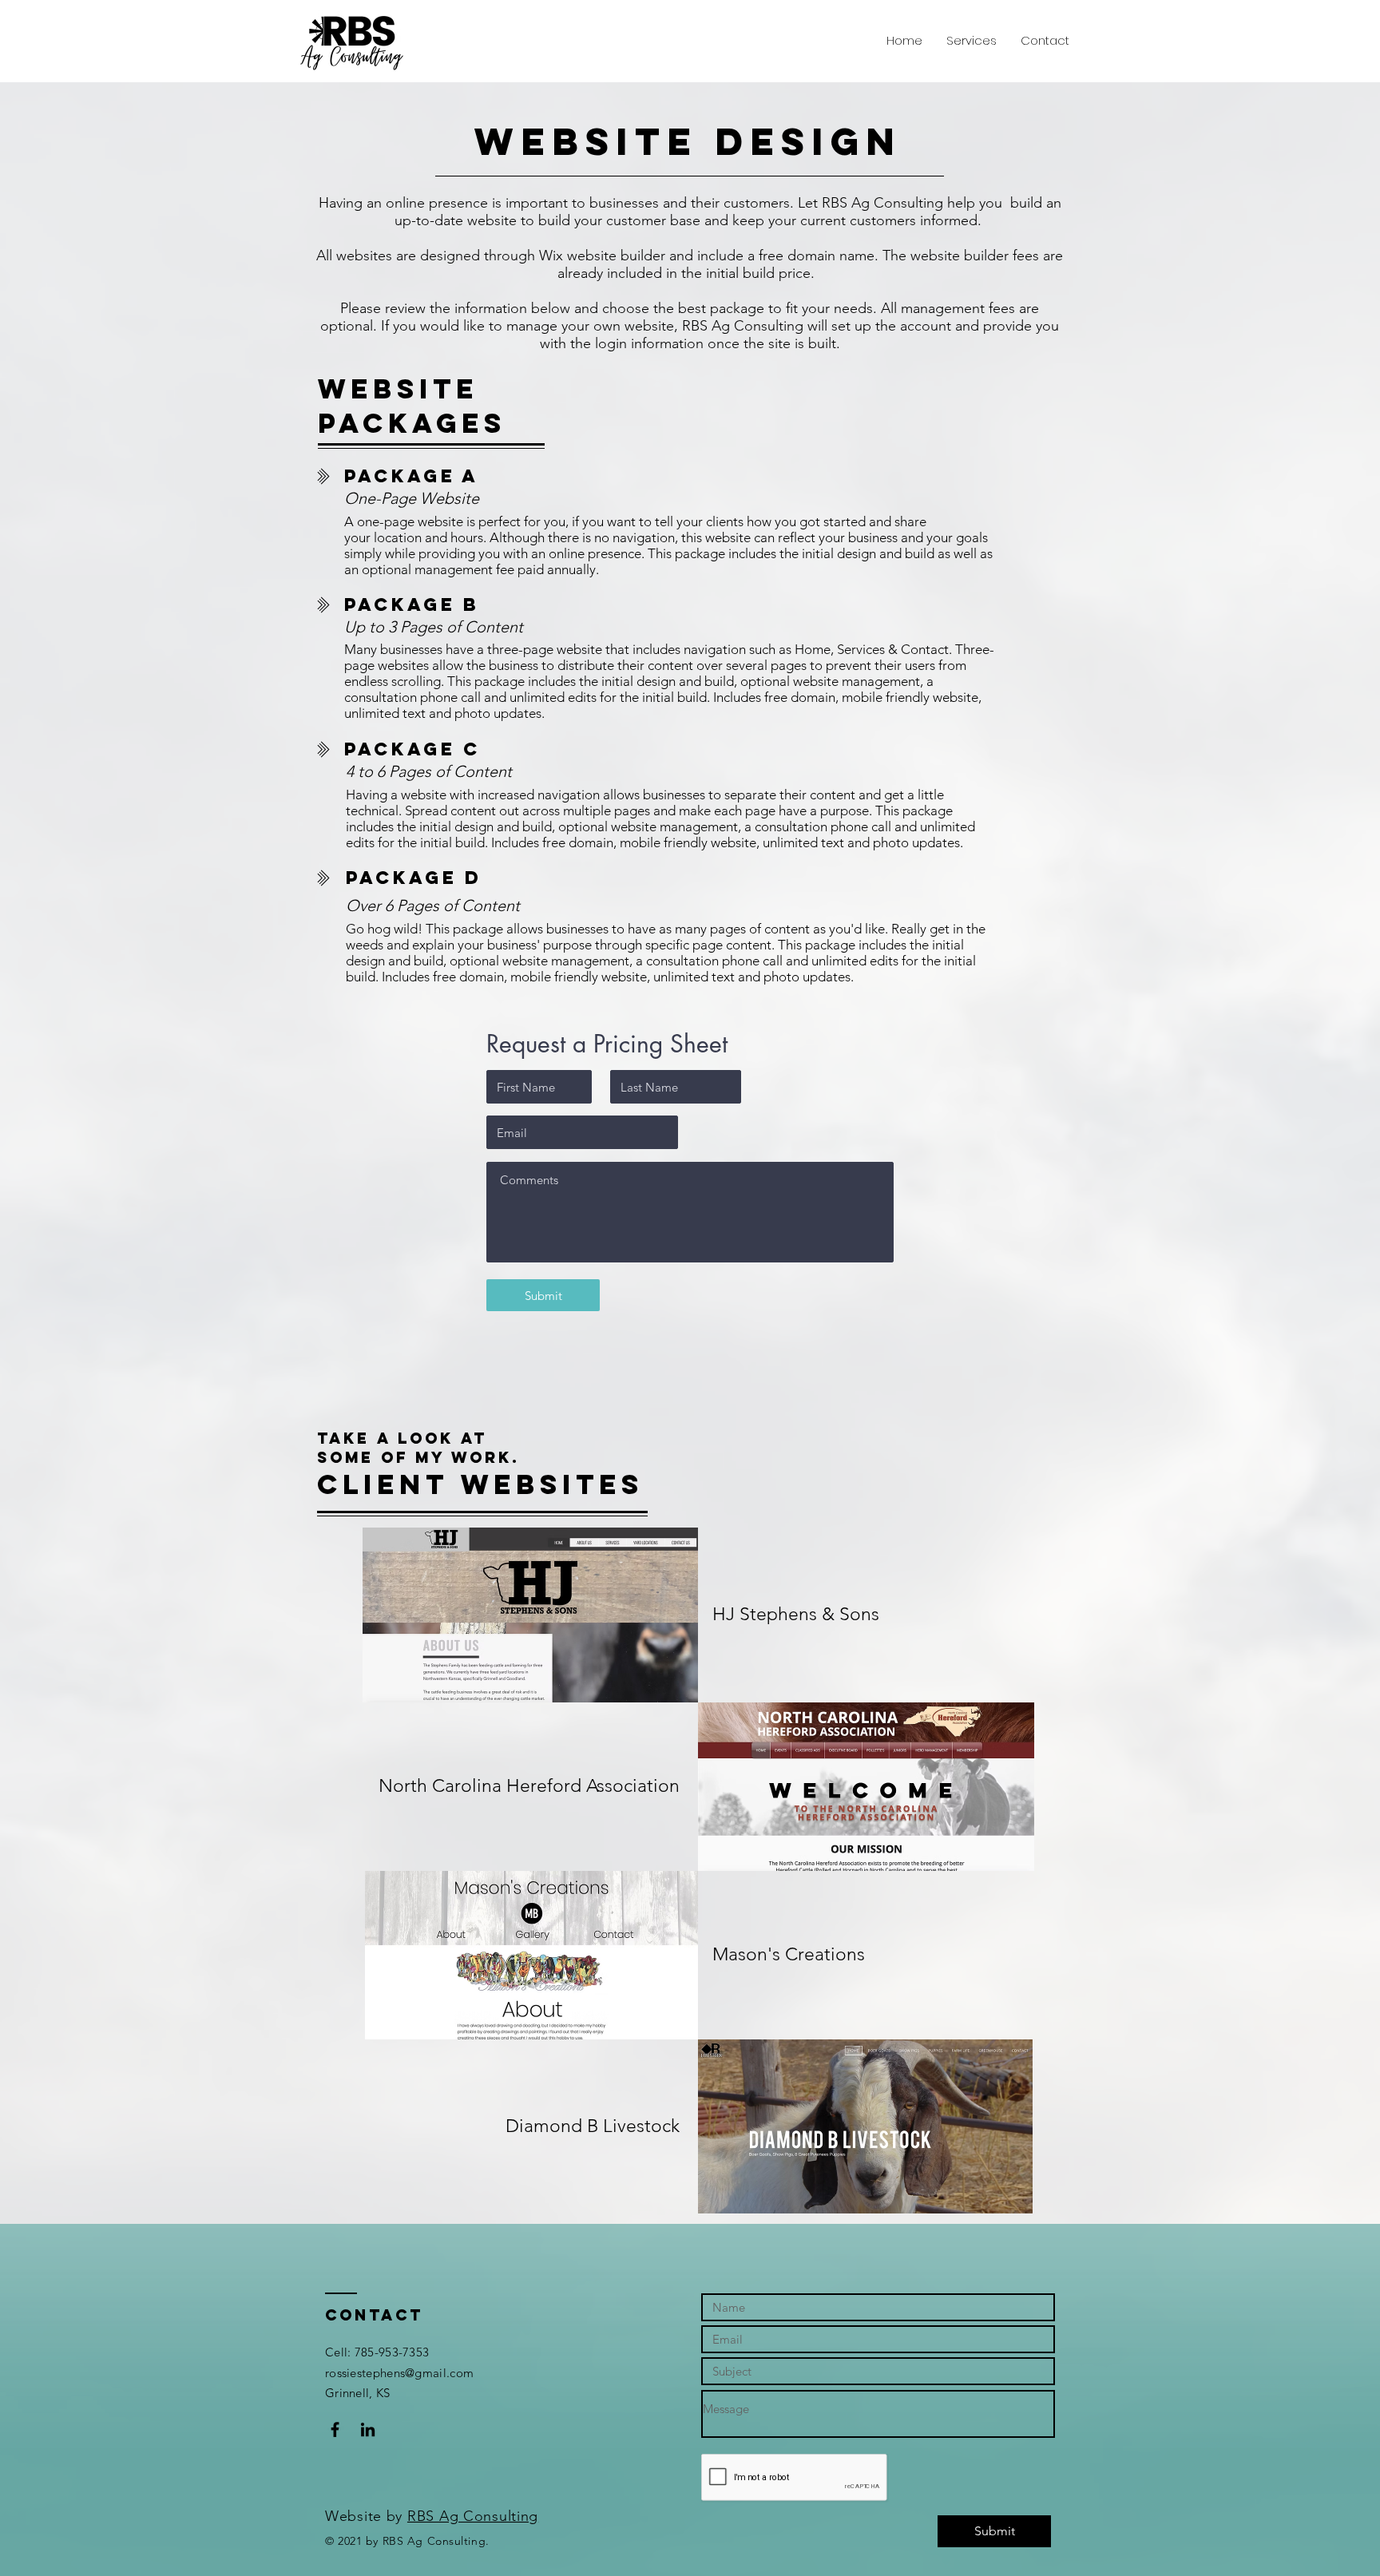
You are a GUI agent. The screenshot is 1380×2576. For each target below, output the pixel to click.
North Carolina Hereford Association (529, 1786)
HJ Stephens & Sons (796, 1614)
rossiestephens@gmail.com (399, 2373)
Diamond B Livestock (593, 2126)
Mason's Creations (789, 1954)
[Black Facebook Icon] (335, 2429)
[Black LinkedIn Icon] (368, 2429)
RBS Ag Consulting (473, 2516)
